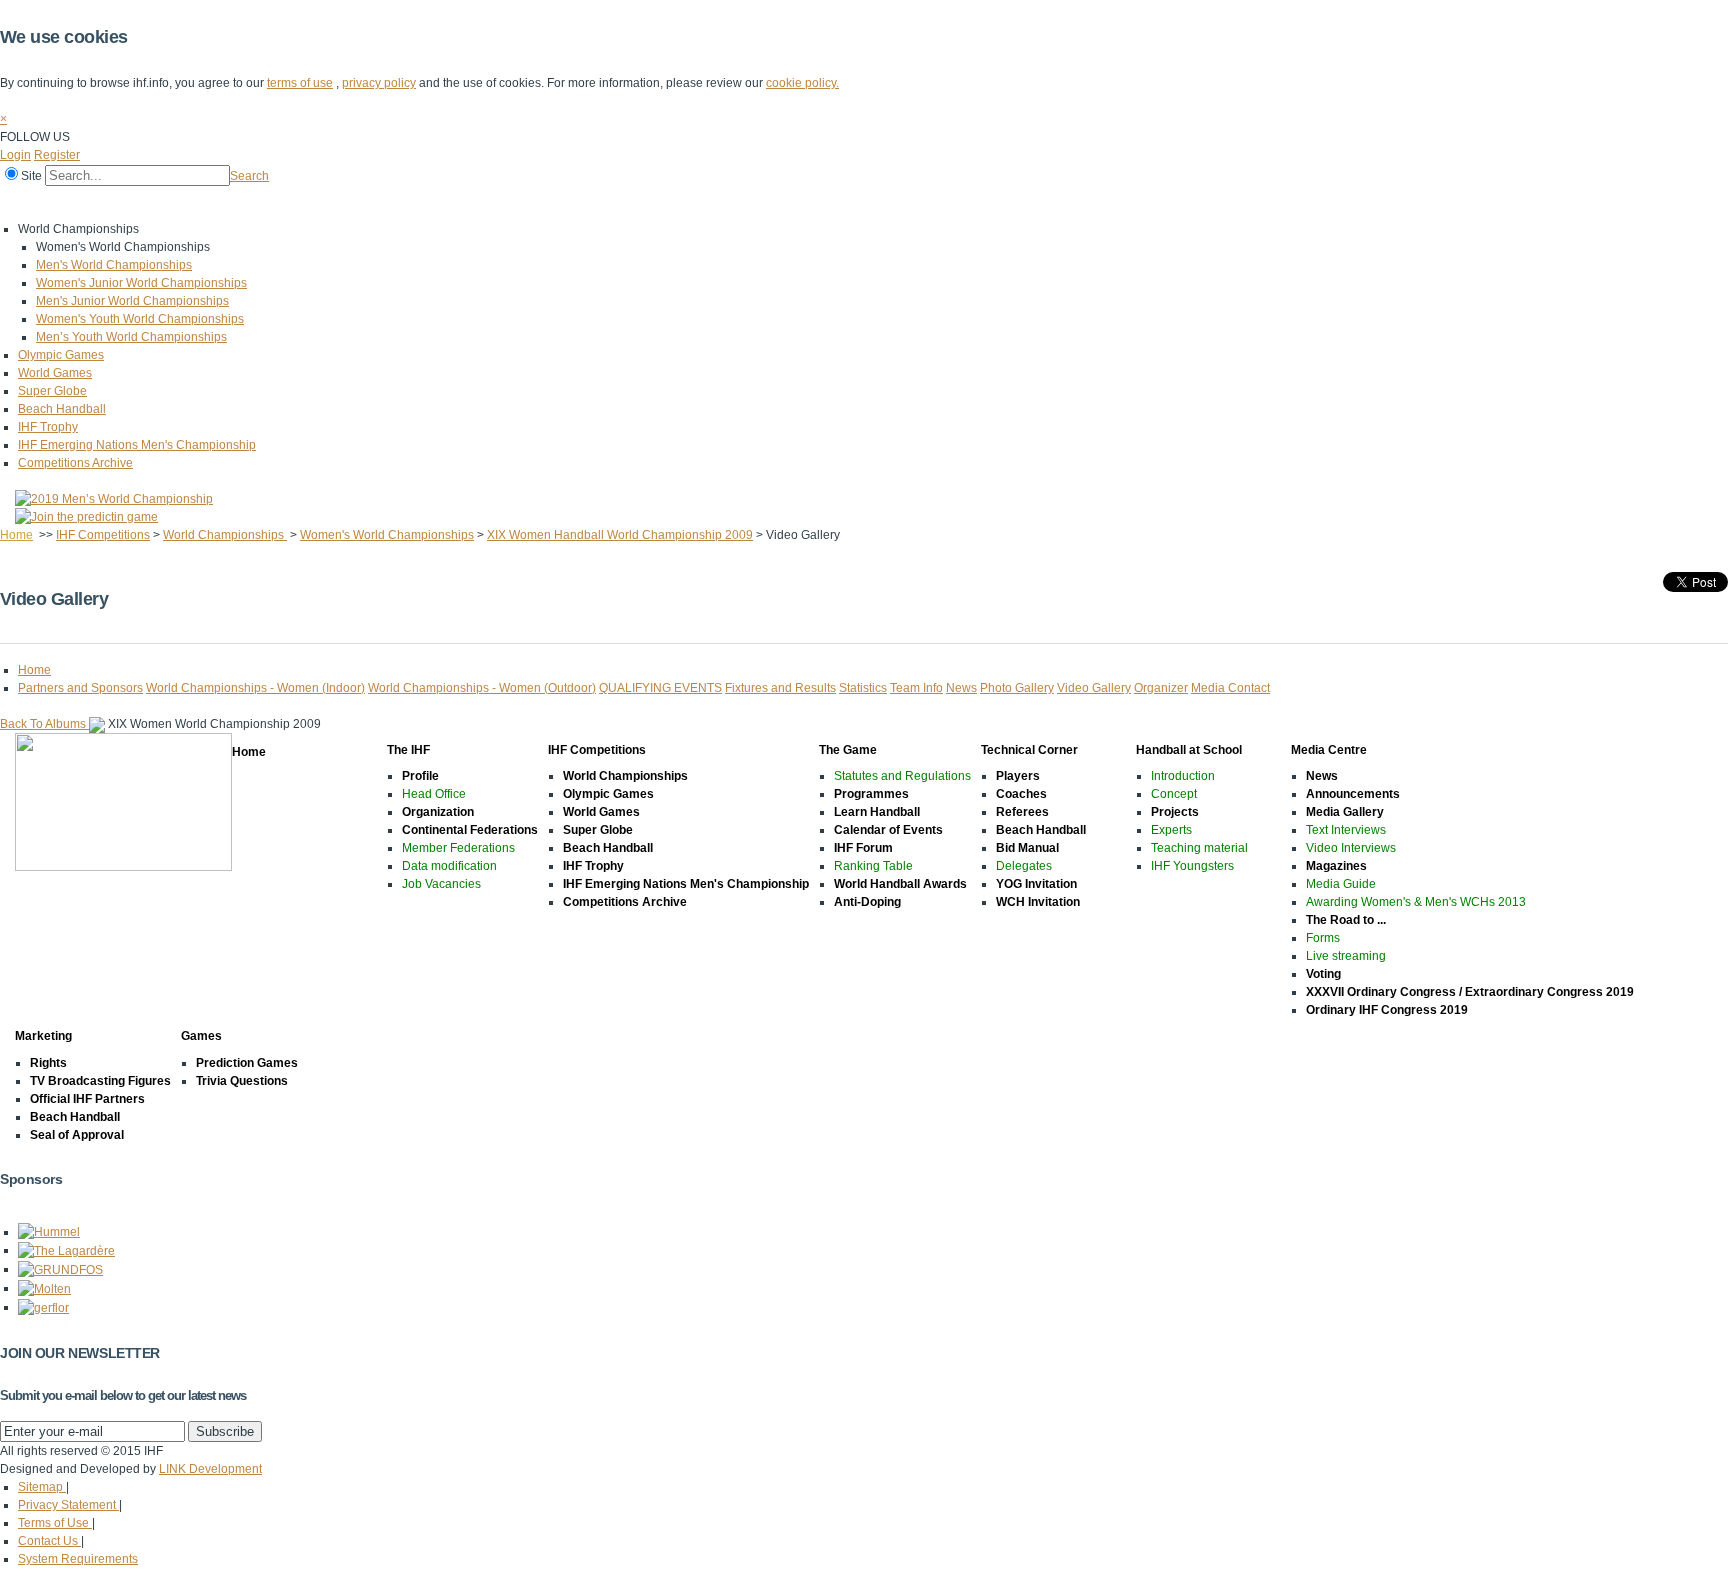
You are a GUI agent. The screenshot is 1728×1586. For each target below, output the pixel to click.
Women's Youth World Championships (140, 319)
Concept (1174, 794)
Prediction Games (247, 1063)
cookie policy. (802, 83)
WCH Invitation (1038, 902)
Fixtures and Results (780, 688)
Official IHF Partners (87, 1099)
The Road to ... (1346, 920)
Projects (1175, 812)
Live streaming (1346, 956)
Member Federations (458, 848)
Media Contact (1230, 688)
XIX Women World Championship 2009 (214, 724)
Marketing (719, 203)
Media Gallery (1345, 812)
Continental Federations (470, 830)
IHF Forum (863, 848)
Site (31, 176)
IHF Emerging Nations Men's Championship (137, 445)
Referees (1022, 812)
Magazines (1336, 866)
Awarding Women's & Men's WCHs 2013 (1416, 902)
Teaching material (1199, 848)
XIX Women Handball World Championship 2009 (620, 535)
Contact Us (49, 1541)
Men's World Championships (114, 265)
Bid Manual (1027, 848)
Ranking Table (873, 866)
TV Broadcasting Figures (100, 1081)
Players (1018, 776)
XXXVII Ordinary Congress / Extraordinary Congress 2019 (1470, 992)
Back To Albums (44, 724)
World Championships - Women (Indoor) (255, 688)
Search (249, 176)
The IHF (86, 203)
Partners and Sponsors (80, 688)
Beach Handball (62, 409)
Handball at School (512, 203)
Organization (438, 812)
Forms (1323, 938)
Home (21, 203)
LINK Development (210, 1469)
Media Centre (628, 203)
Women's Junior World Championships (141, 283)
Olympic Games (61, 355)
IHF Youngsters (1192, 866)
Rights (48, 1063)
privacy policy (379, 83)
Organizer (1161, 688)
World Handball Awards (900, 884)
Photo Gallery (1017, 688)
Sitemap (42, 1487)
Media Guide (1341, 884)
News (961, 688)
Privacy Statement (68, 1505)
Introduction (1183, 776)
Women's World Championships (387, 535)
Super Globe (52, 391)
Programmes (871, 794)
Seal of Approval (77, 1135)
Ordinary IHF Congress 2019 (1387, 1010)
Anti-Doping (867, 902)
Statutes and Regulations (902, 776)
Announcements (1353, 794)
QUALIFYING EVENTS (660, 688)
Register (57, 155)
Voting (1323, 974)
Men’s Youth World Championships (131, 337)
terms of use (300, 83)
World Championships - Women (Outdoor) (482, 688)
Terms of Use (55, 1523)
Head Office (434, 794)
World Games (55, 373)
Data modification (449, 866)
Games (792, 203)
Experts (1171, 830)
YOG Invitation (1036, 884)
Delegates (1024, 866)
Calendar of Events (888, 830)
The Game (284, 203)
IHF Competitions (182, 203)
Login (15, 155)
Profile (420, 776)
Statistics (863, 688)
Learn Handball (877, 812)
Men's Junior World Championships (132, 301)
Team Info (916, 688)
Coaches (1021, 794)
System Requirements (78, 1559)
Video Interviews (1351, 848)
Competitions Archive (75, 463)
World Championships (225, 535)
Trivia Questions (242, 1081)
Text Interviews (1346, 830)
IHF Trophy (48, 427)
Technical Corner (386, 203)
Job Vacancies (441, 884)
